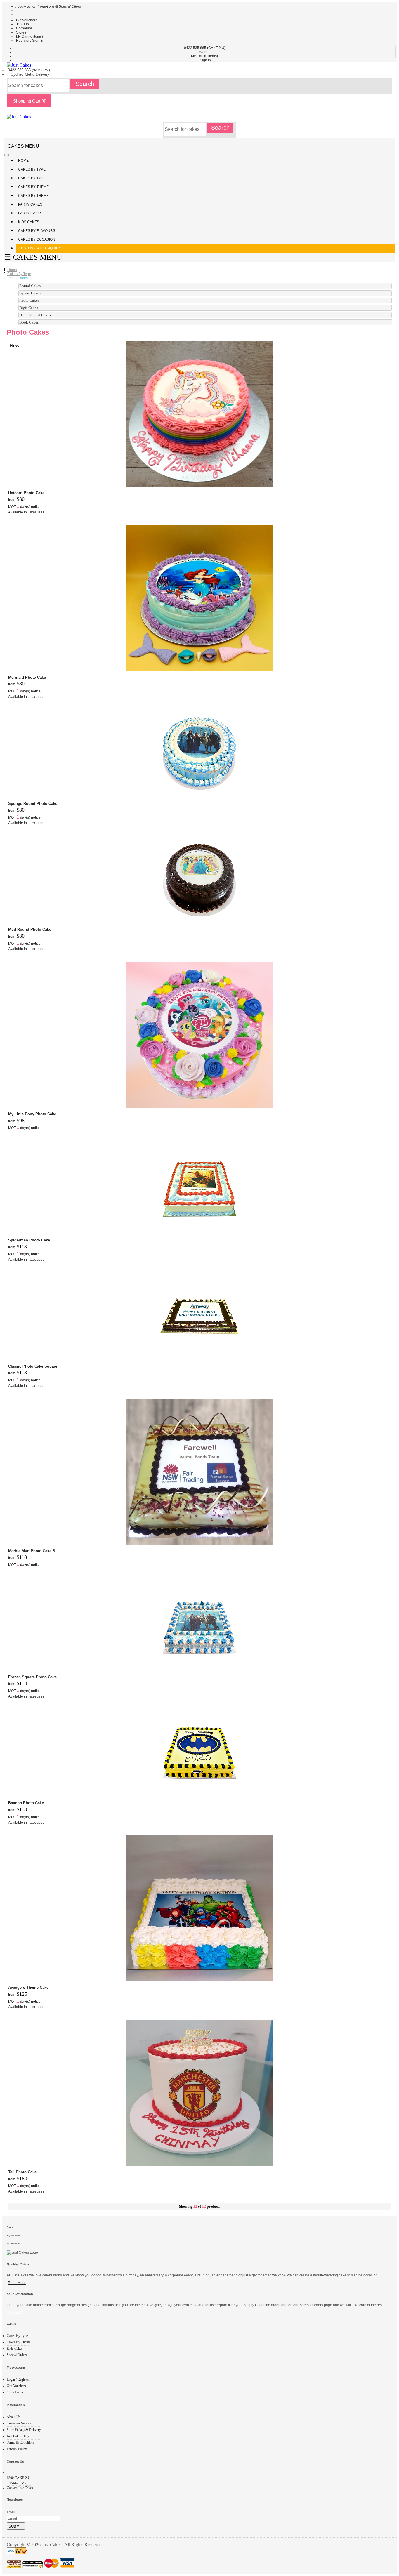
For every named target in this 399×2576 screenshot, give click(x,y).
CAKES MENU (23, 146)
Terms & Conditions (21, 2443)
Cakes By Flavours (37, 231)
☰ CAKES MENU (33, 257)
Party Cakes (31, 204)
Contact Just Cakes (20, 2488)
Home (23, 161)
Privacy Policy (17, 2449)
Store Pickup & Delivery (24, 2430)
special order (19, 2313)
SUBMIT (16, 2526)
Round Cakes (30, 286)
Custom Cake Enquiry (40, 248)
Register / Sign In (30, 41)
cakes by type (19, 274)
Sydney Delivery (30, 74)
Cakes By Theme (34, 187)
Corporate (24, 28)
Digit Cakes (29, 308)
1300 (19, 2478)
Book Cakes (29, 322)
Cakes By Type (32, 169)
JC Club (22, 24)
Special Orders (17, 2355)
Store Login (15, 2392)
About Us (14, 2417)
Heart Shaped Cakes (35, 315)
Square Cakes (30, 293)
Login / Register (18, 2379)
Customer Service (19, 2423)
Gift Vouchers (27, 20)
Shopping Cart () (29, 101)
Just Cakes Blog (18, 2436)
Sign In (205, 60)
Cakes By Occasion (37, 239)
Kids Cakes (29, 222)
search (85, 84)
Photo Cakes (29, 300)
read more (17, 2283)
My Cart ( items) (30, 37)
